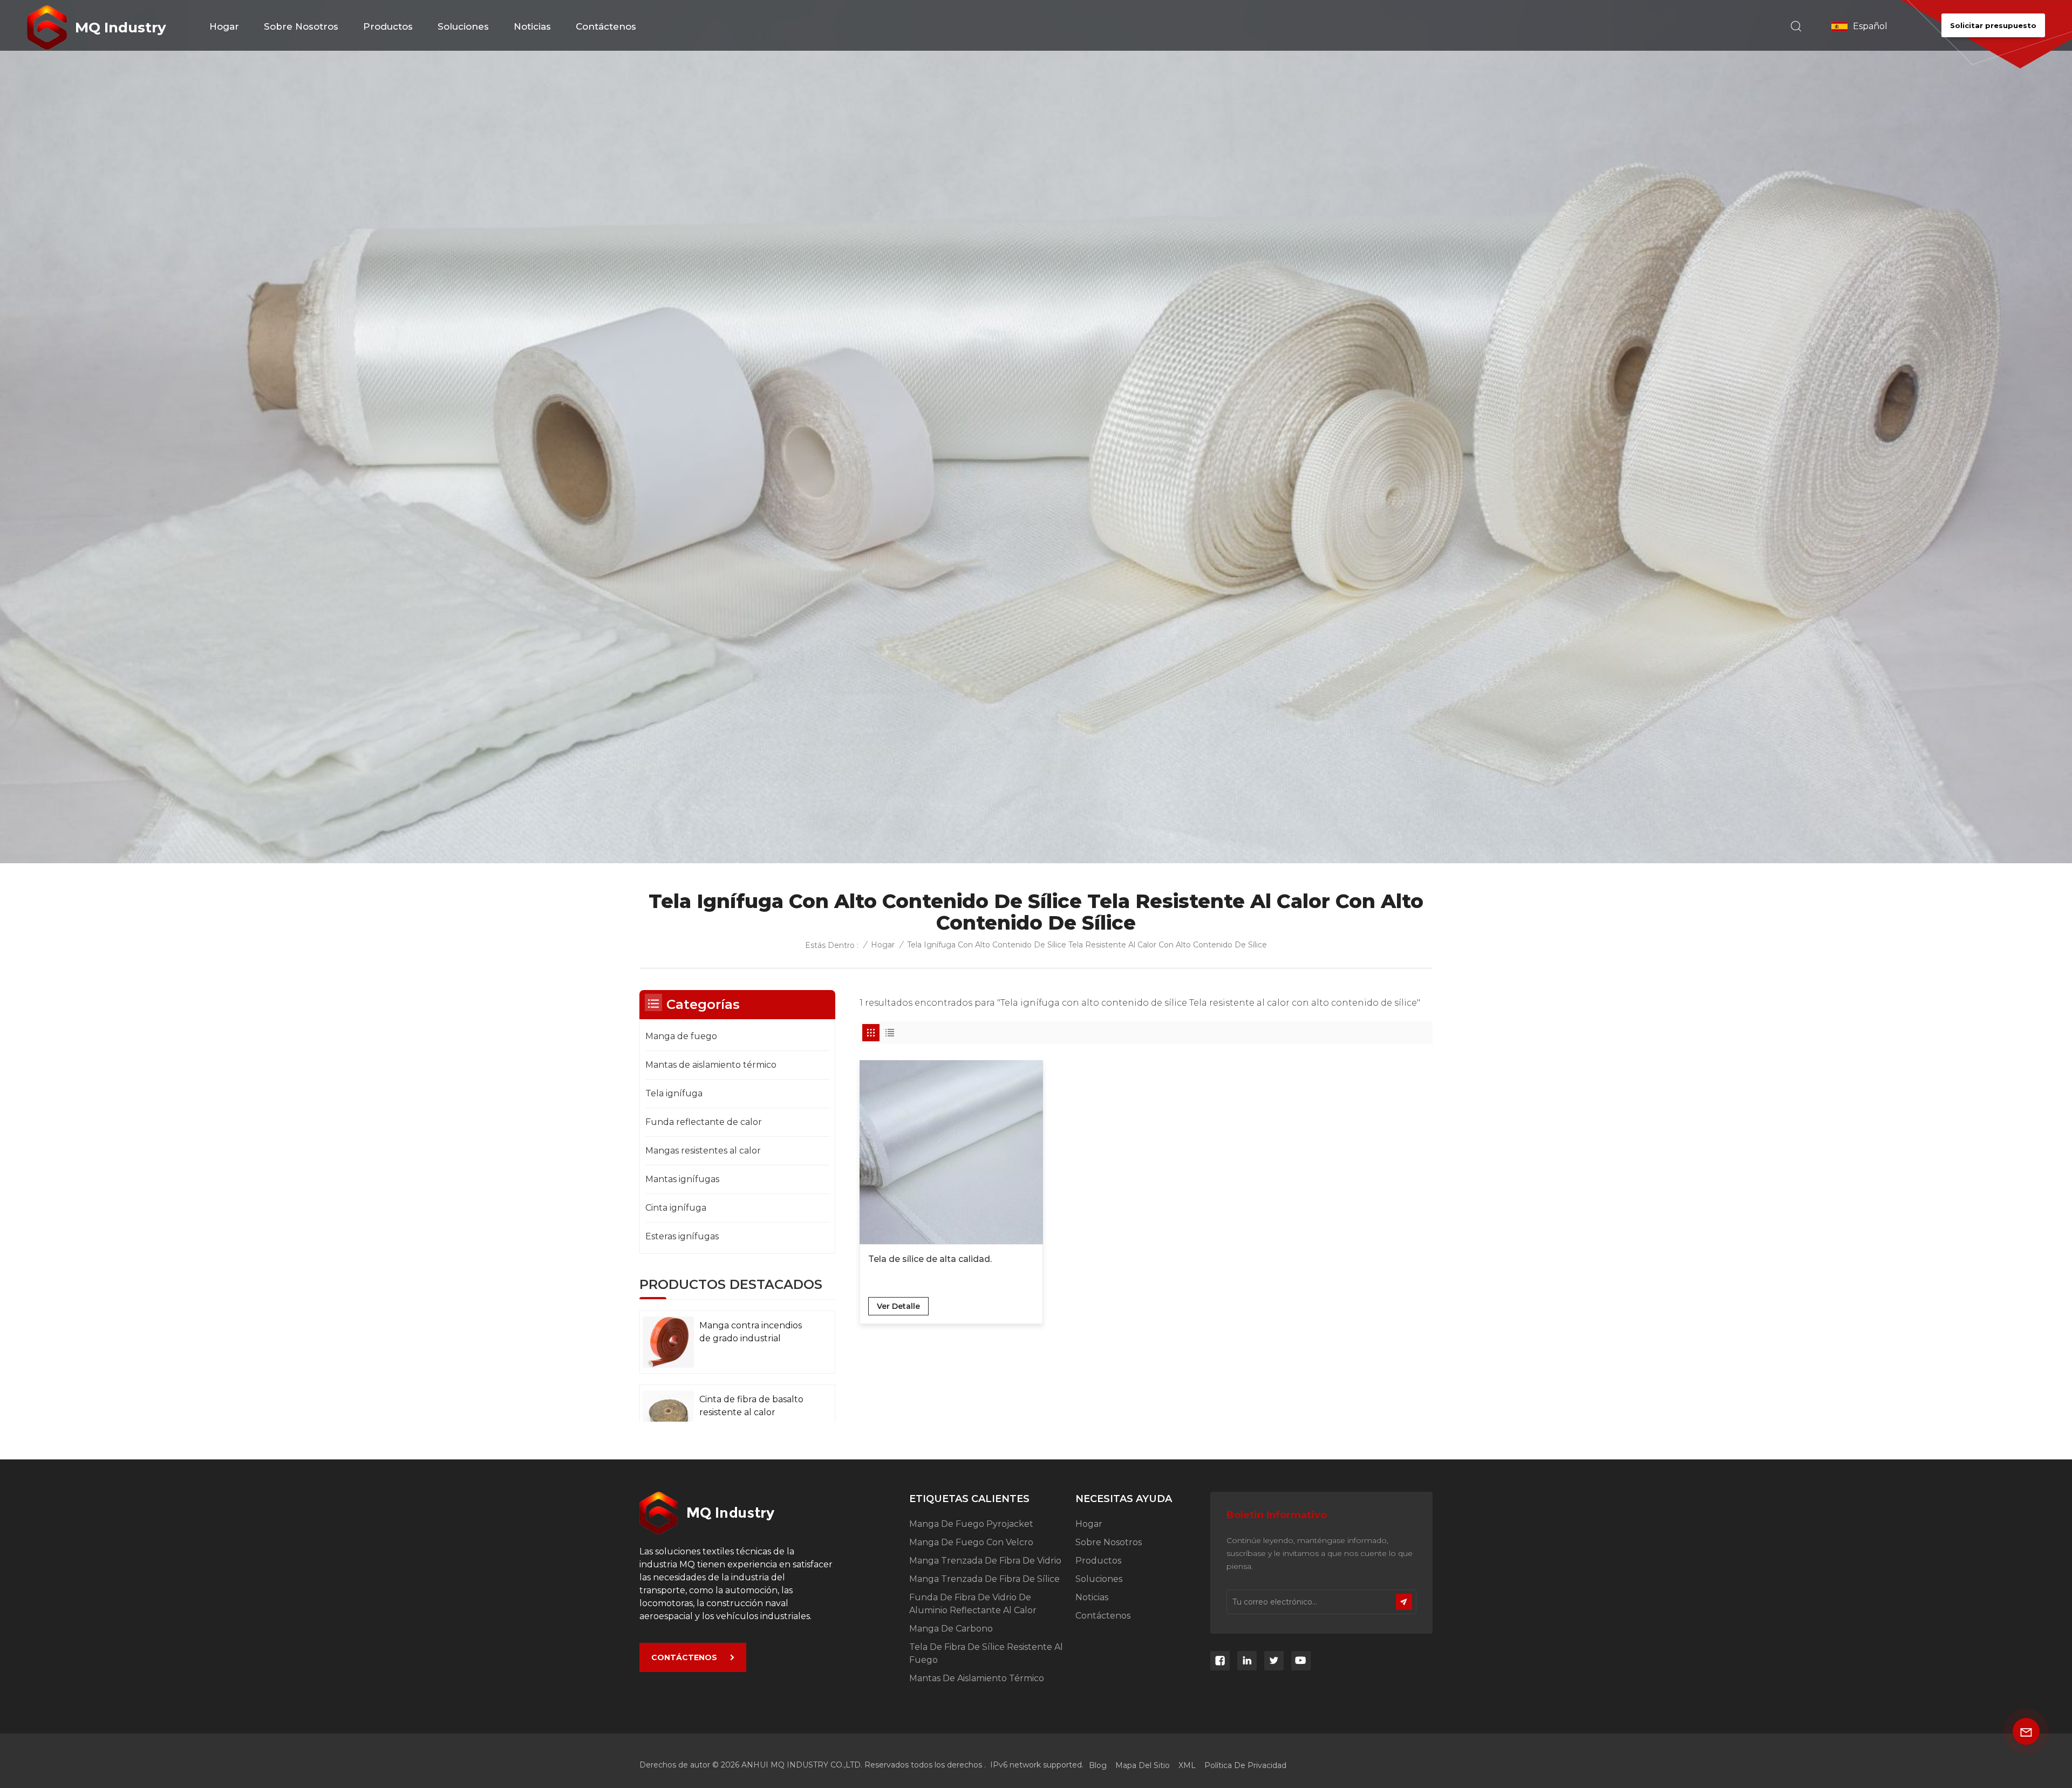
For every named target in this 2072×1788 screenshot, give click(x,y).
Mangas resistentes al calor (703, 1151)
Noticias (532, 26)
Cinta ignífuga (676, 1208)
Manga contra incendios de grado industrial (751, 1332)
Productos (388, 26)
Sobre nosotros (301, 26)
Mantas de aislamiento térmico (711, 1065)
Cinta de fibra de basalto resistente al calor (751, 1406)
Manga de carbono (951, 1629)
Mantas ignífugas (682, 1179)
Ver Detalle (898, 1306)
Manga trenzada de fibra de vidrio (985, 1561)
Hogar (224, 26)
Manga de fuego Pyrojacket (971, 1524)
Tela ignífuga (674, 1093)
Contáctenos (606, 26)
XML (1187, 1765)
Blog (1098, 1765)
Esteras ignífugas (682, 1236)
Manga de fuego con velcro (971, 1542)
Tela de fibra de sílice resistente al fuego (986, 1653)
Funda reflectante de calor (704, 1122)
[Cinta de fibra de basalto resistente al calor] (668, 1416)
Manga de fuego (681, 1036)
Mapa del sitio (1143, 1765)
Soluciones (463, 26)
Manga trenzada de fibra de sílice (984, 1579)
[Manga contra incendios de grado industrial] (668, 1342)
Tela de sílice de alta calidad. (930, 1259)
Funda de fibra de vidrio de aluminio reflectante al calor (973, 1604)
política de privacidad (1245, 1765)
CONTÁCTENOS (684, 1657)
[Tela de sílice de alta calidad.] (951, 1152)
